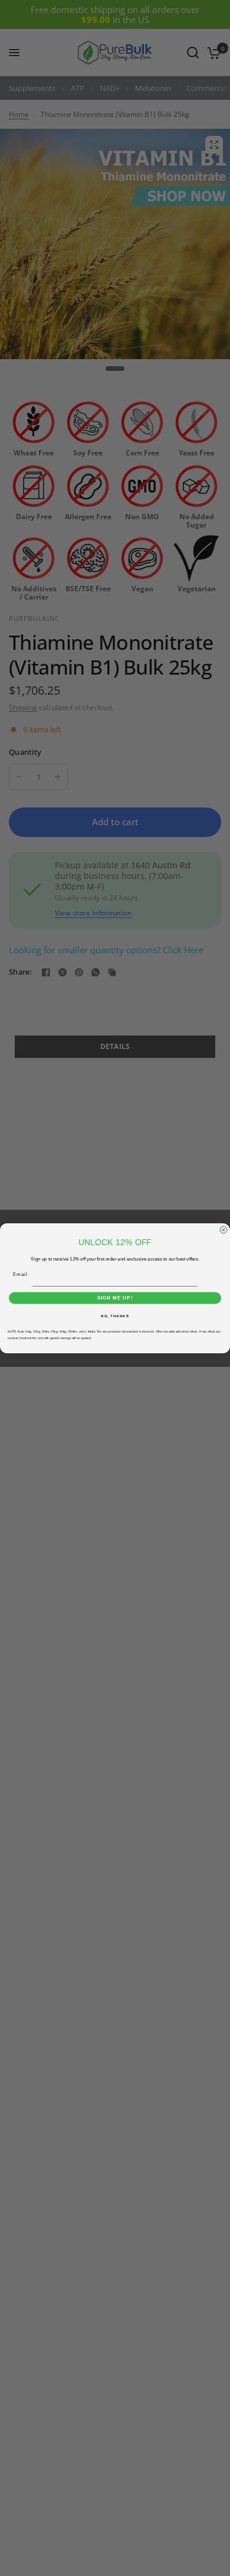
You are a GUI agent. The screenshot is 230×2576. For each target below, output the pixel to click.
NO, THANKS (115, 1316)
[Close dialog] (224, 1230)
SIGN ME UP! (115, 1298)
